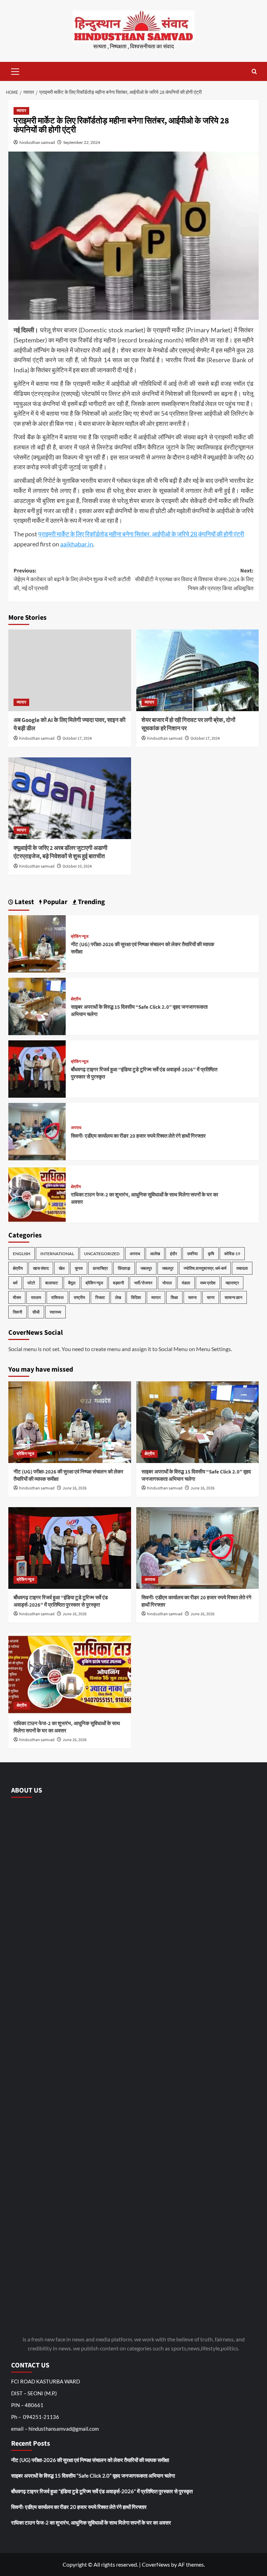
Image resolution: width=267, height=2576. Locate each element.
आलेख (155, 1254)
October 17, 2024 (77, 738)
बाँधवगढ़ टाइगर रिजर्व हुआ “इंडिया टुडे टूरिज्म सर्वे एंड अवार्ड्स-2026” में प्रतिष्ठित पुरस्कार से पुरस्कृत (61, 1601)
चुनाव (79, 1268)
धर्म (15, 1283)
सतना (192, 1297)
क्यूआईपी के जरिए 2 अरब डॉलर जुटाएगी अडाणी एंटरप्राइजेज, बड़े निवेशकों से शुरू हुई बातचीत (60, 852)
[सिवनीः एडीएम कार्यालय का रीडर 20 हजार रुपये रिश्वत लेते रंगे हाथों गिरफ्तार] (37, 1131)
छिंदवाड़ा (124, 1268)
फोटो (31, 1283)
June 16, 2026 (75, 1488)
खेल (62, 1268)
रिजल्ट (100, 1297)
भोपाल (167, 1283)
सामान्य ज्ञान (233, 1297)
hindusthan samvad (37, 142)
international (57, 1254)
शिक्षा (174, 1297)
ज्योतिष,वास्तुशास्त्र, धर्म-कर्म (205, 1268)
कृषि (211, 1254)
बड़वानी (119, 1283)
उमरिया (192, 1254)
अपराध (76, 1128)
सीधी (36, 1312)
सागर (211, 1297)
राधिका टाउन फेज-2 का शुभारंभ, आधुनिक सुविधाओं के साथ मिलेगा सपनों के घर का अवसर (91, 2522)
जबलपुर (146, 1268)
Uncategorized (102, 1254)
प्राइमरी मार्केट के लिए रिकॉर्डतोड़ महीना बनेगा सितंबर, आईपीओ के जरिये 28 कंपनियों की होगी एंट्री (141, 534)
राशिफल (57, 1297)
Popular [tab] (55, 902)
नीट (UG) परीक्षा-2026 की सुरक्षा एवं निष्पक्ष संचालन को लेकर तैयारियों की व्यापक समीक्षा (90, 2460)
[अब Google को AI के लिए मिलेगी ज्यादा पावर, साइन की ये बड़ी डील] (70, 670)
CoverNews (156, 2564)
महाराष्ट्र (232, 1283)
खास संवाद (41, 1268)
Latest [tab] (24, 902)
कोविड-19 (232, 1254)
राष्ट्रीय (79, 1297)
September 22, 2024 (82, 142)
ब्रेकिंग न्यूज (80, 937)
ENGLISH (22, 1254)
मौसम (17, 1297)
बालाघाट (52, 1283)
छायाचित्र (100, 1268)
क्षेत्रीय (76, 999)
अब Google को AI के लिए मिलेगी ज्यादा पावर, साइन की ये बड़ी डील (70, 724)
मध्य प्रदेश (208, 1283)
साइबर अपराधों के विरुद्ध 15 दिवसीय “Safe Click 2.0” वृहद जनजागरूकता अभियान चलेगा (93, 2476)
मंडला (186, 1283)
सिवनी (18, 1312)
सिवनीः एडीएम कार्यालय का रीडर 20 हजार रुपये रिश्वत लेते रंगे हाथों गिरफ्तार (138, 1136)
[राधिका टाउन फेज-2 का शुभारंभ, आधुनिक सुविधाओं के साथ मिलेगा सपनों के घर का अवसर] (37, 1193)
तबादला (242, 1268)
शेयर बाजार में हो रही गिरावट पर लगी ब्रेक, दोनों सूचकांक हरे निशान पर (188, 724)
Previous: (72, 580)
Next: (194, 580)
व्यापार (21, 111)
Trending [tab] (91, 902)
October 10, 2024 (77, 866)
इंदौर (173, 1254)
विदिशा (136, 1297)
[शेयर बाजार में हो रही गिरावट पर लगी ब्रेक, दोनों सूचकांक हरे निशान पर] (198, 670)
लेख (118, 1297)
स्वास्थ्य (55, 1312)
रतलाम (36, 1297)
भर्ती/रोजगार (143, 1283)
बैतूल (72, 1283)
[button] (15, 71)
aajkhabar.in (77, 544)
